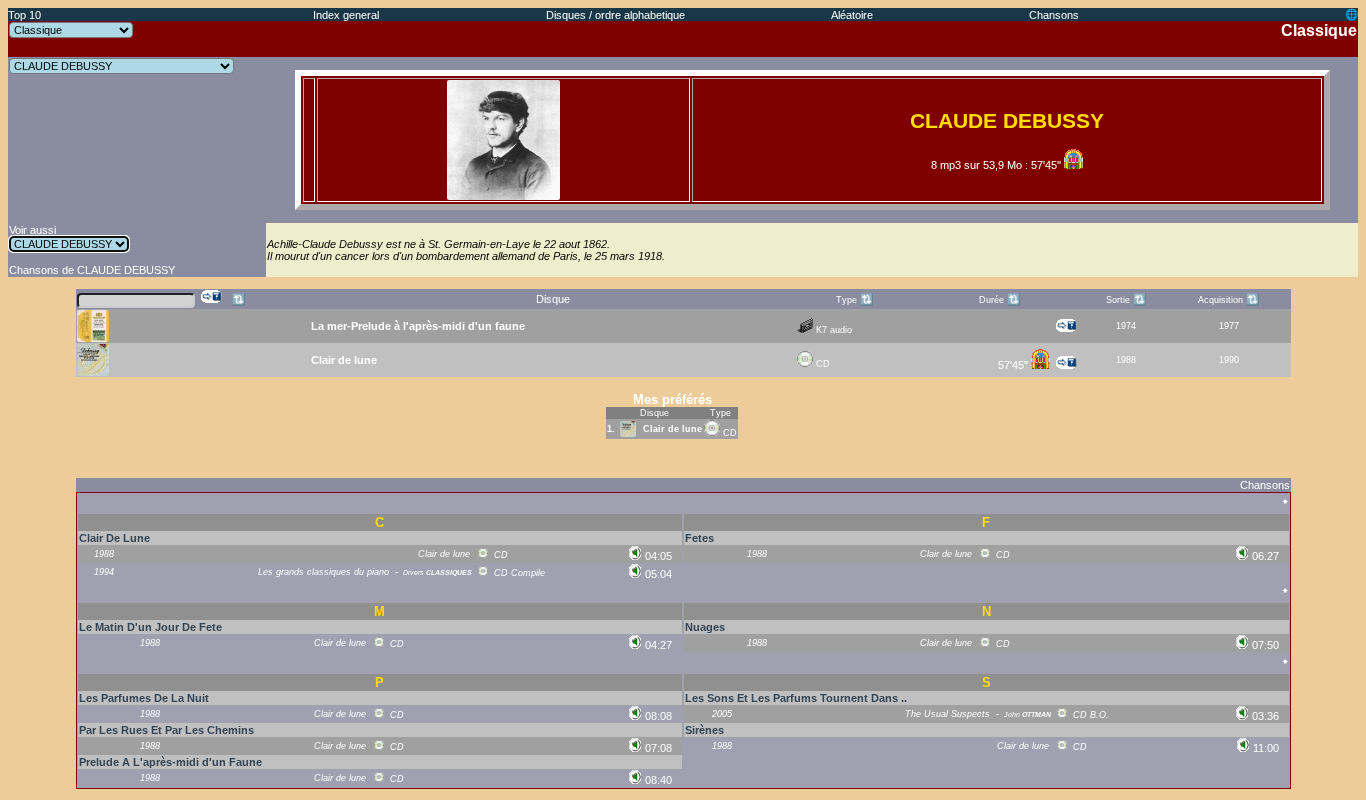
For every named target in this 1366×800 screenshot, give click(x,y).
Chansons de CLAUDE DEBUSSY (92, 270)
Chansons (1054, 15)
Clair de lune (672, 429)
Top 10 (24, 15)
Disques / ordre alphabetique (615, 15)
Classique (1319, 30)
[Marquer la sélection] (212, 296)
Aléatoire (852, 15)
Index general (346, 15)
